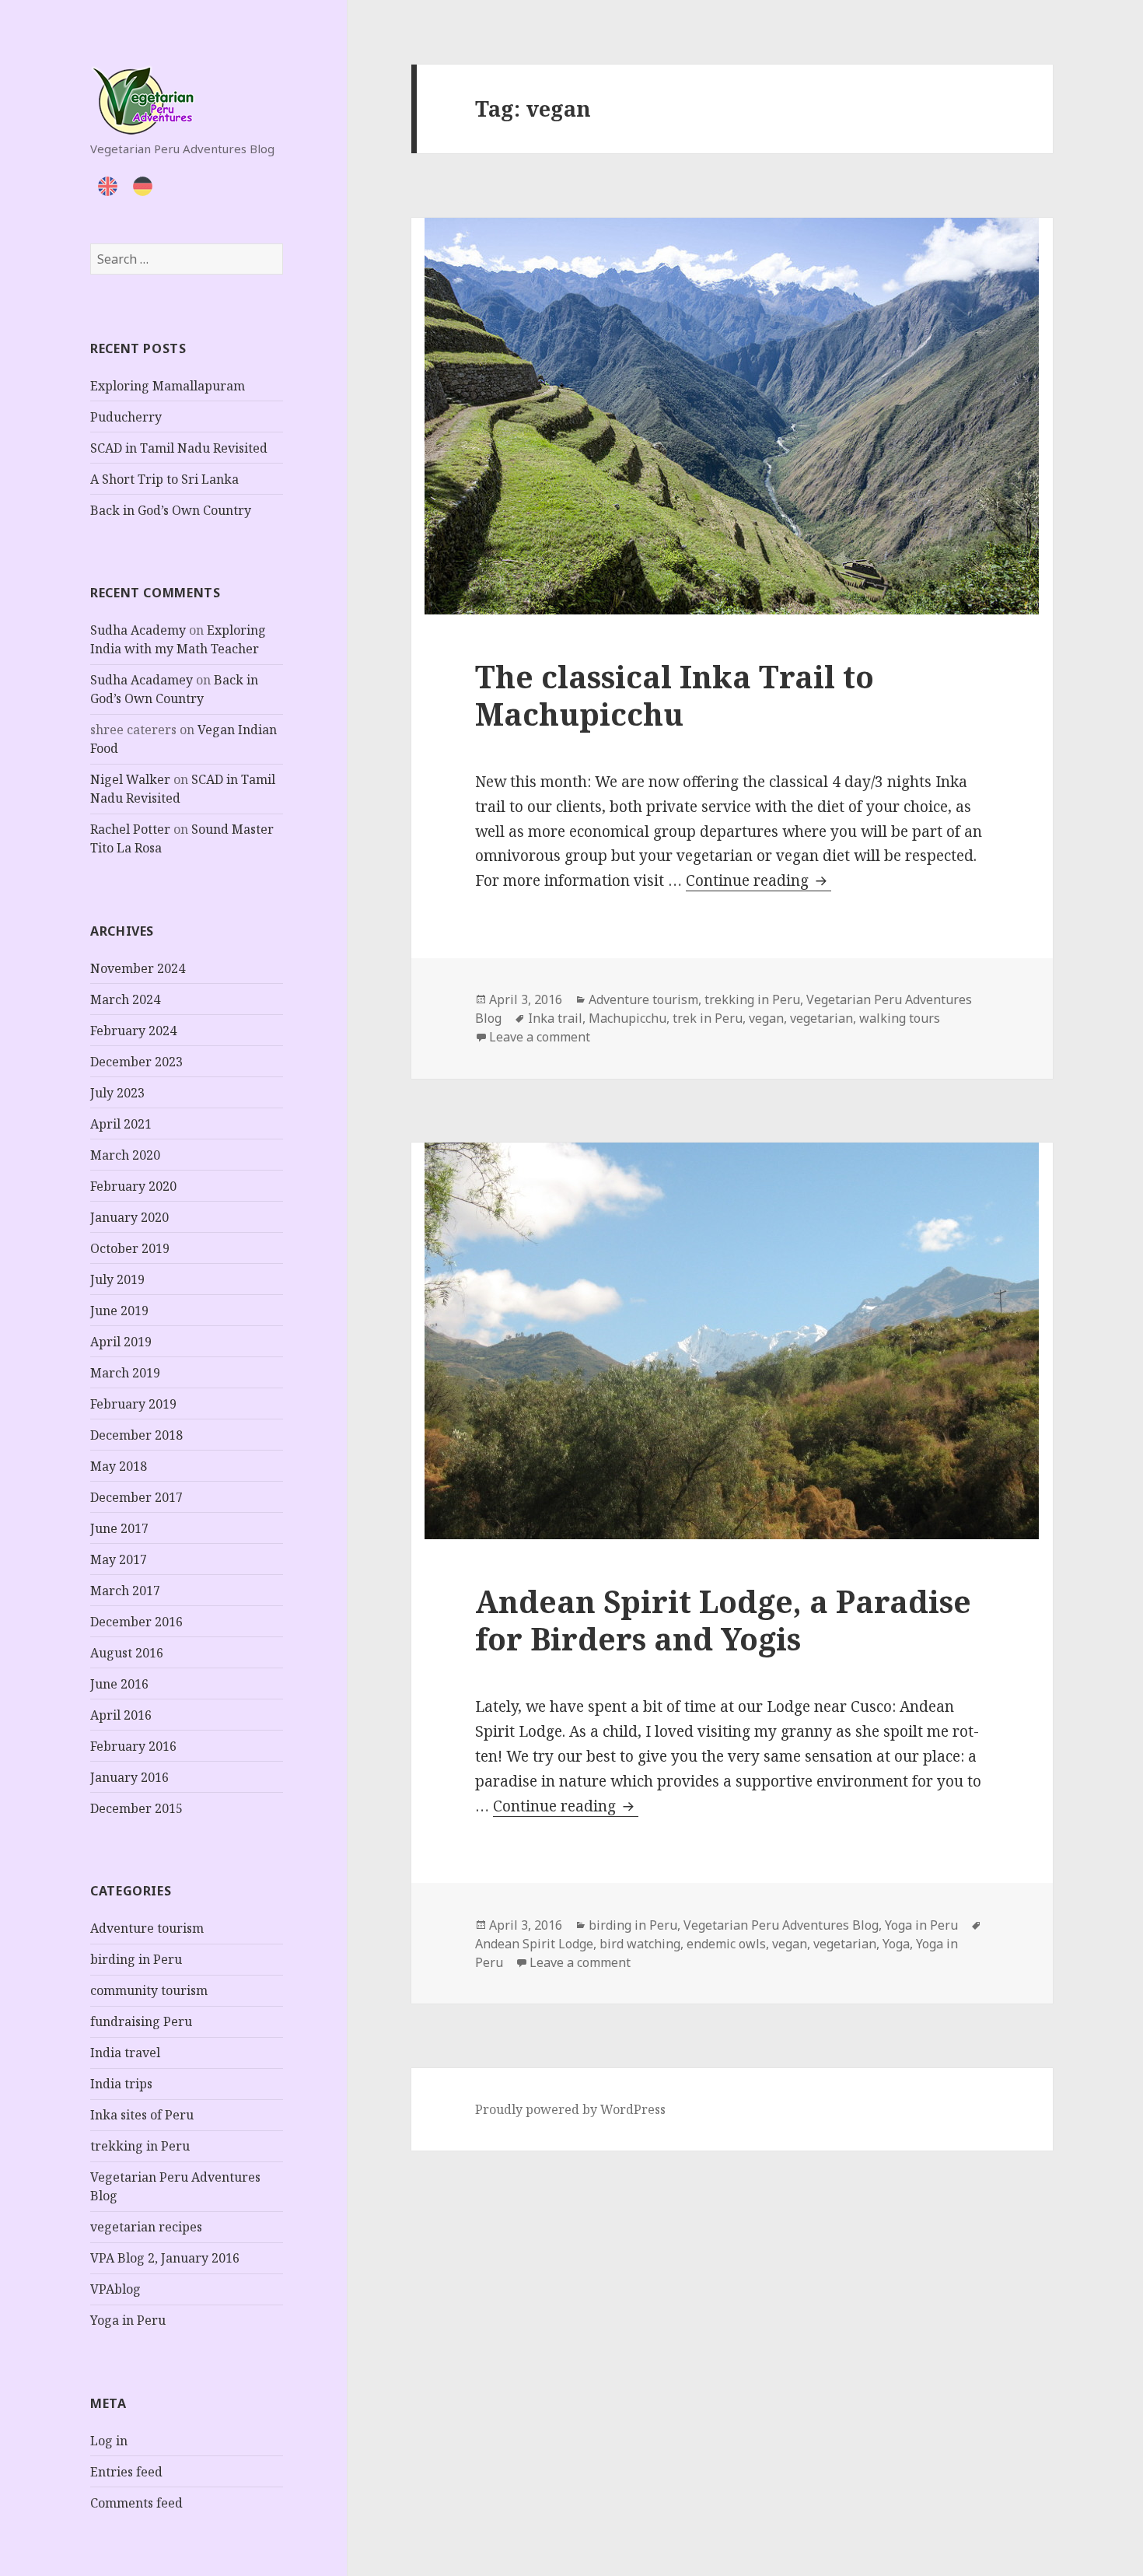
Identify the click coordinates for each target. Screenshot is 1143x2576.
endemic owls (726, 1944)
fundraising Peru (141, 2021)
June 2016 (119, 1684)
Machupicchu (627, 1018)
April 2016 (121, 1715)
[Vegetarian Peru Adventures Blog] (142, 98)
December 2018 (136, 1435)
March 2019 (125, 1373)
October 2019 (130, 1248)
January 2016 (129, 1777)
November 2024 (138, 968)
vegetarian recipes (146, 2227)
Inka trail (555, 1018)
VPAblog (115, 2289)
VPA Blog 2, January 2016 (165, 2258)
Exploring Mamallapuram (168, 386)
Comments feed (136, 2503)
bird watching (640, 1944)
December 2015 (136, 1808)
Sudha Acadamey (142, 680)
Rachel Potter (130, 829)
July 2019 (117, 1279)
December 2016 (136, 1622)
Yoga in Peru (128, 2320)
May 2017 (119, 1559)
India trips (121, 2084)
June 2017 (119, 1528)
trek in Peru (708, 1018)
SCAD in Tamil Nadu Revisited (179, 448)
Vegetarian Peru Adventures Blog (781, 1925)
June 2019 (119, 1311)
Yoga (896, 1944)
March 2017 (125, 1591)
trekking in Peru (140, 2146)
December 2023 (136, 1062)
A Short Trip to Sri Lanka (164, 479)
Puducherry (126, 417)
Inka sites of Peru (142, 2115)
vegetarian (821, 1018)
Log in (109, 2441)
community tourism (149, 1990)
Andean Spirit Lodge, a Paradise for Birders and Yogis (723, 1620)
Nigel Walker (130, 779)
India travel (125, 2053)
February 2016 (133, 1746)
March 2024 (125, 999)
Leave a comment (540, 1037)
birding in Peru (136, 1959)
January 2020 (129, 1217)
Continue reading (759, 880)
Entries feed (126, 2472)
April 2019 (121, 1342)
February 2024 (133, 1031)
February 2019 (133, 1404)
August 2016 (127, 1653)
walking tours (900, 1018)
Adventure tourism (147, 1928)
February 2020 (133, 1186)
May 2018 (119, 1466)
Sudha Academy (138, 630)
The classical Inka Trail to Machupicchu (675, 695)
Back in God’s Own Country (171, 510)
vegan (766, 1018)
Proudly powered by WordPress (570, 2109)
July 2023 (117, 1093)
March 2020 (125, 1155)
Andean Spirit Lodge (534, 1944)
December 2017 (136, 1497)
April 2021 (121, 1124)
